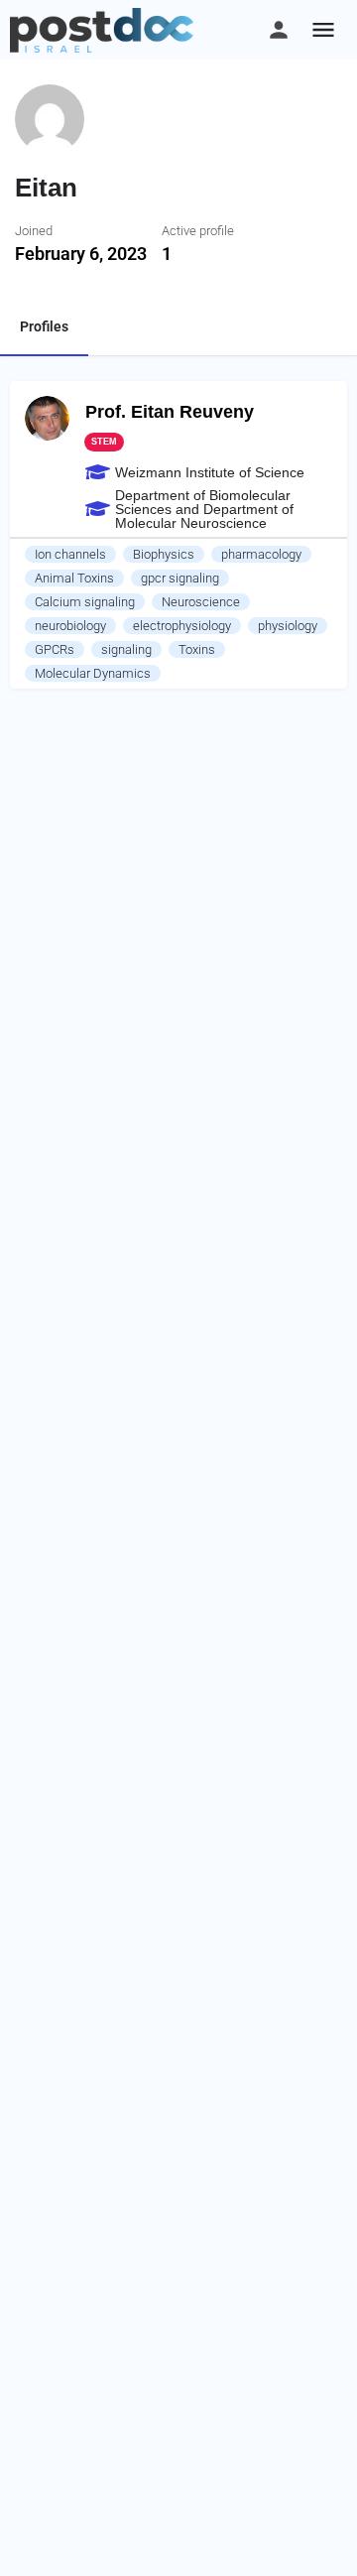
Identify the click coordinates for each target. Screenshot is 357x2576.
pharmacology (261, 554)
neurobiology (70, 626)
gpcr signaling (180, 578)
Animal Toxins (74, 578)
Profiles (44, 326)
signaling (126, 649)
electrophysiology (182, 626)
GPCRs (55, 649)
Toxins (197, 649)
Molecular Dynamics (93, 673)
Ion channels (70, 554)
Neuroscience (201, 602)
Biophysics (164, 554)
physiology (288, 626)
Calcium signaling (85, 602)
